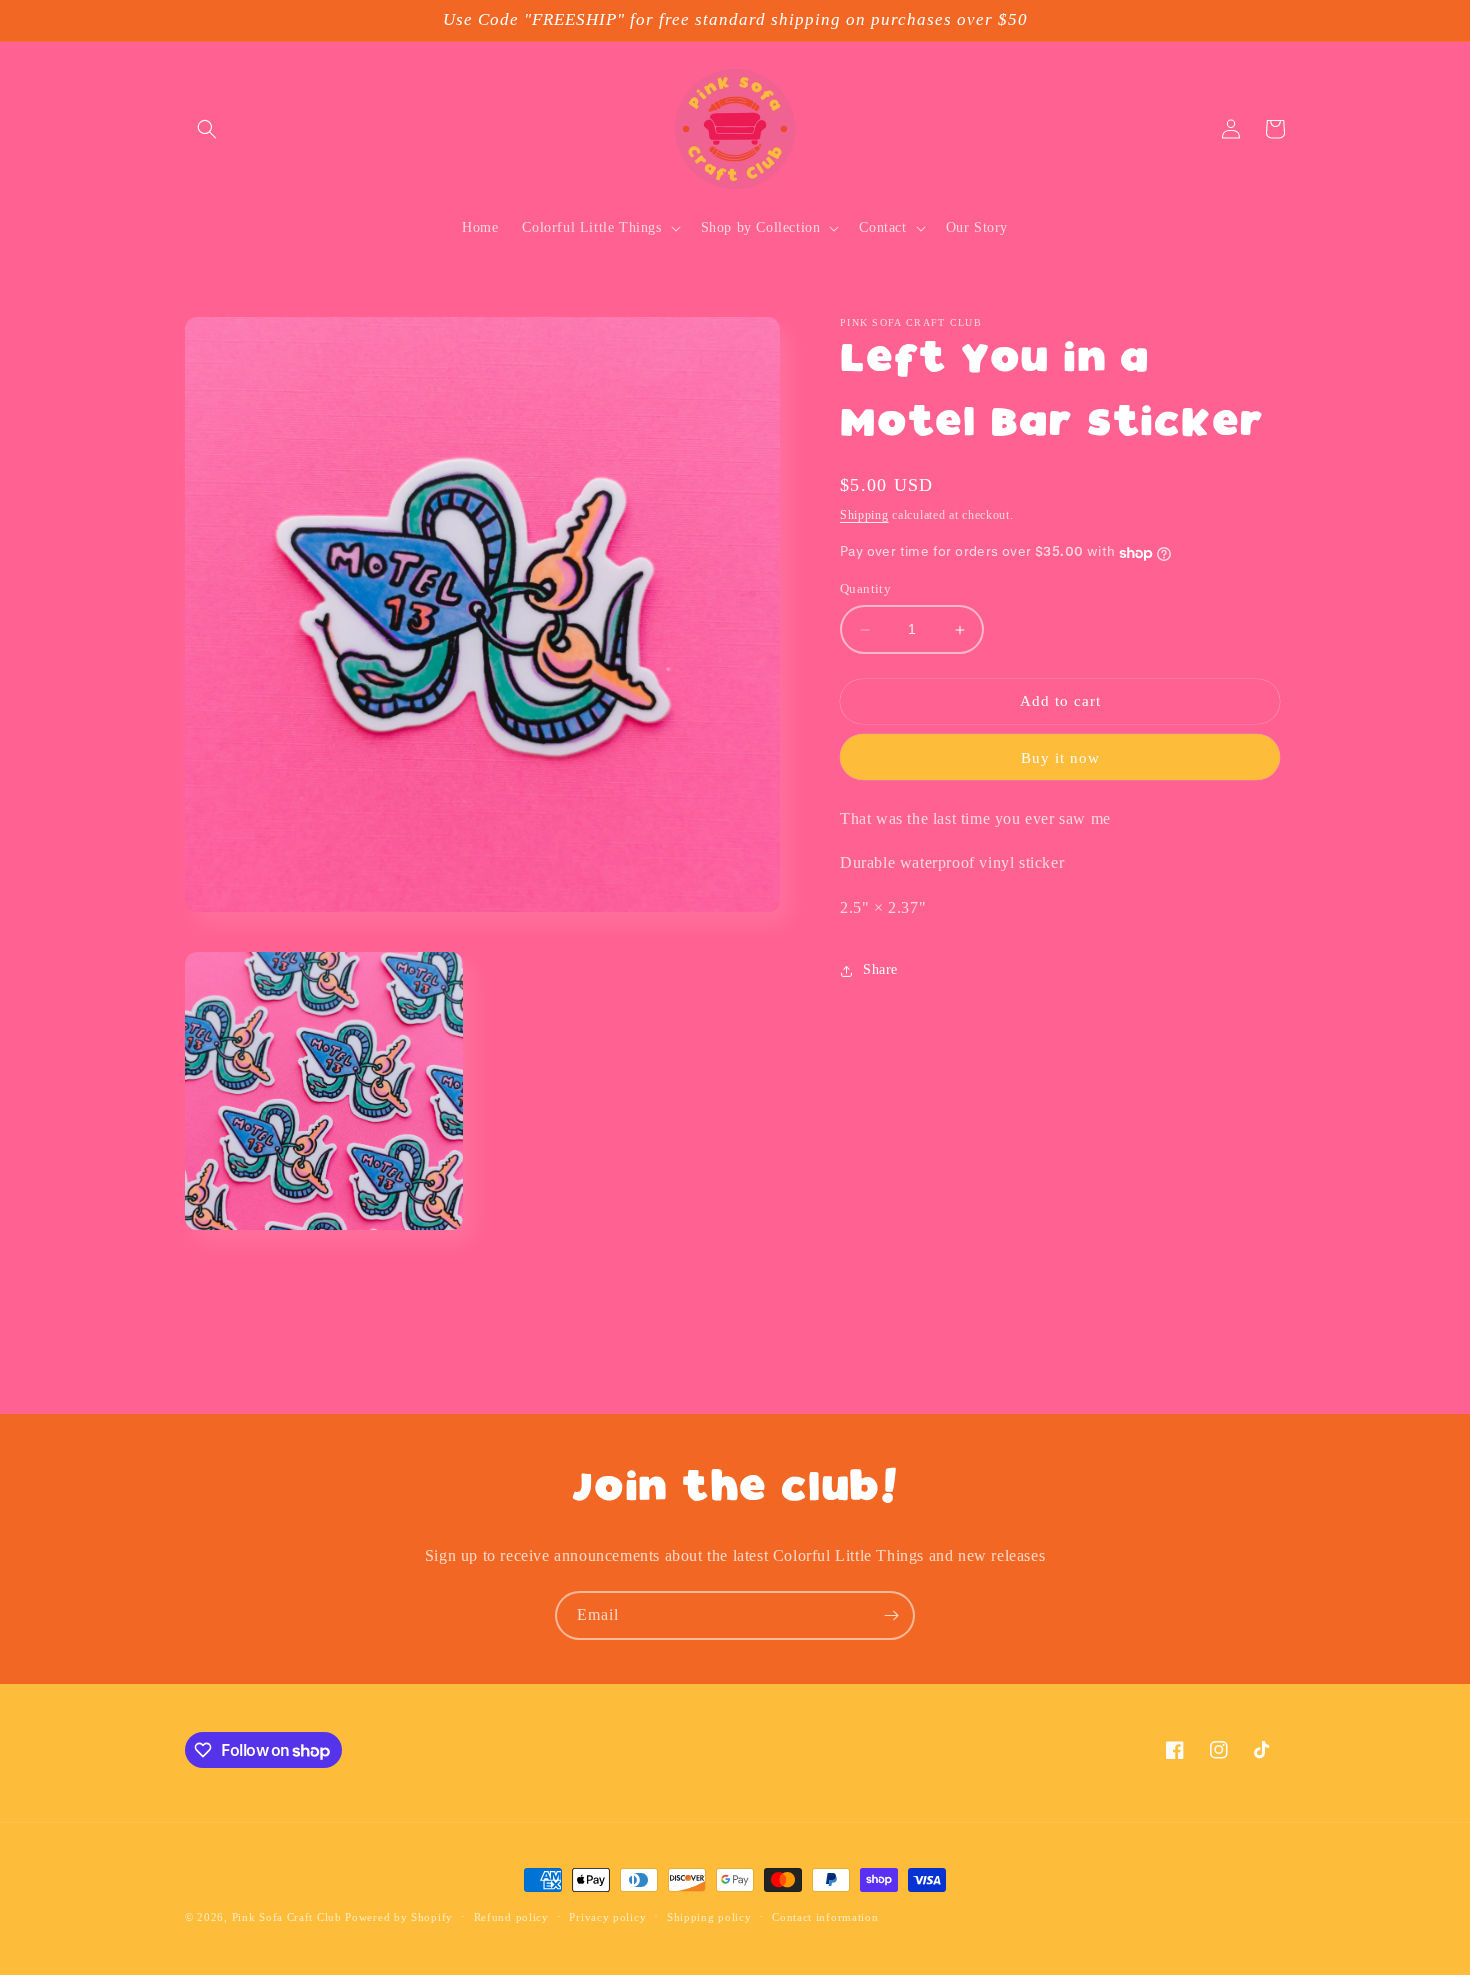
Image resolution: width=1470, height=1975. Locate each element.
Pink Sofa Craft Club (287, 1917)
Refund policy (511, 1917)
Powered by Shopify (399, 1917)
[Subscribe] (891, 1615)
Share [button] (880, 970)
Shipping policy (709, 1917)
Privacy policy (607, 1917)
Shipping (864, 515)
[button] (207, 129)
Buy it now (1060, 759)
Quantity (865, 589)
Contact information (825, 1917)
